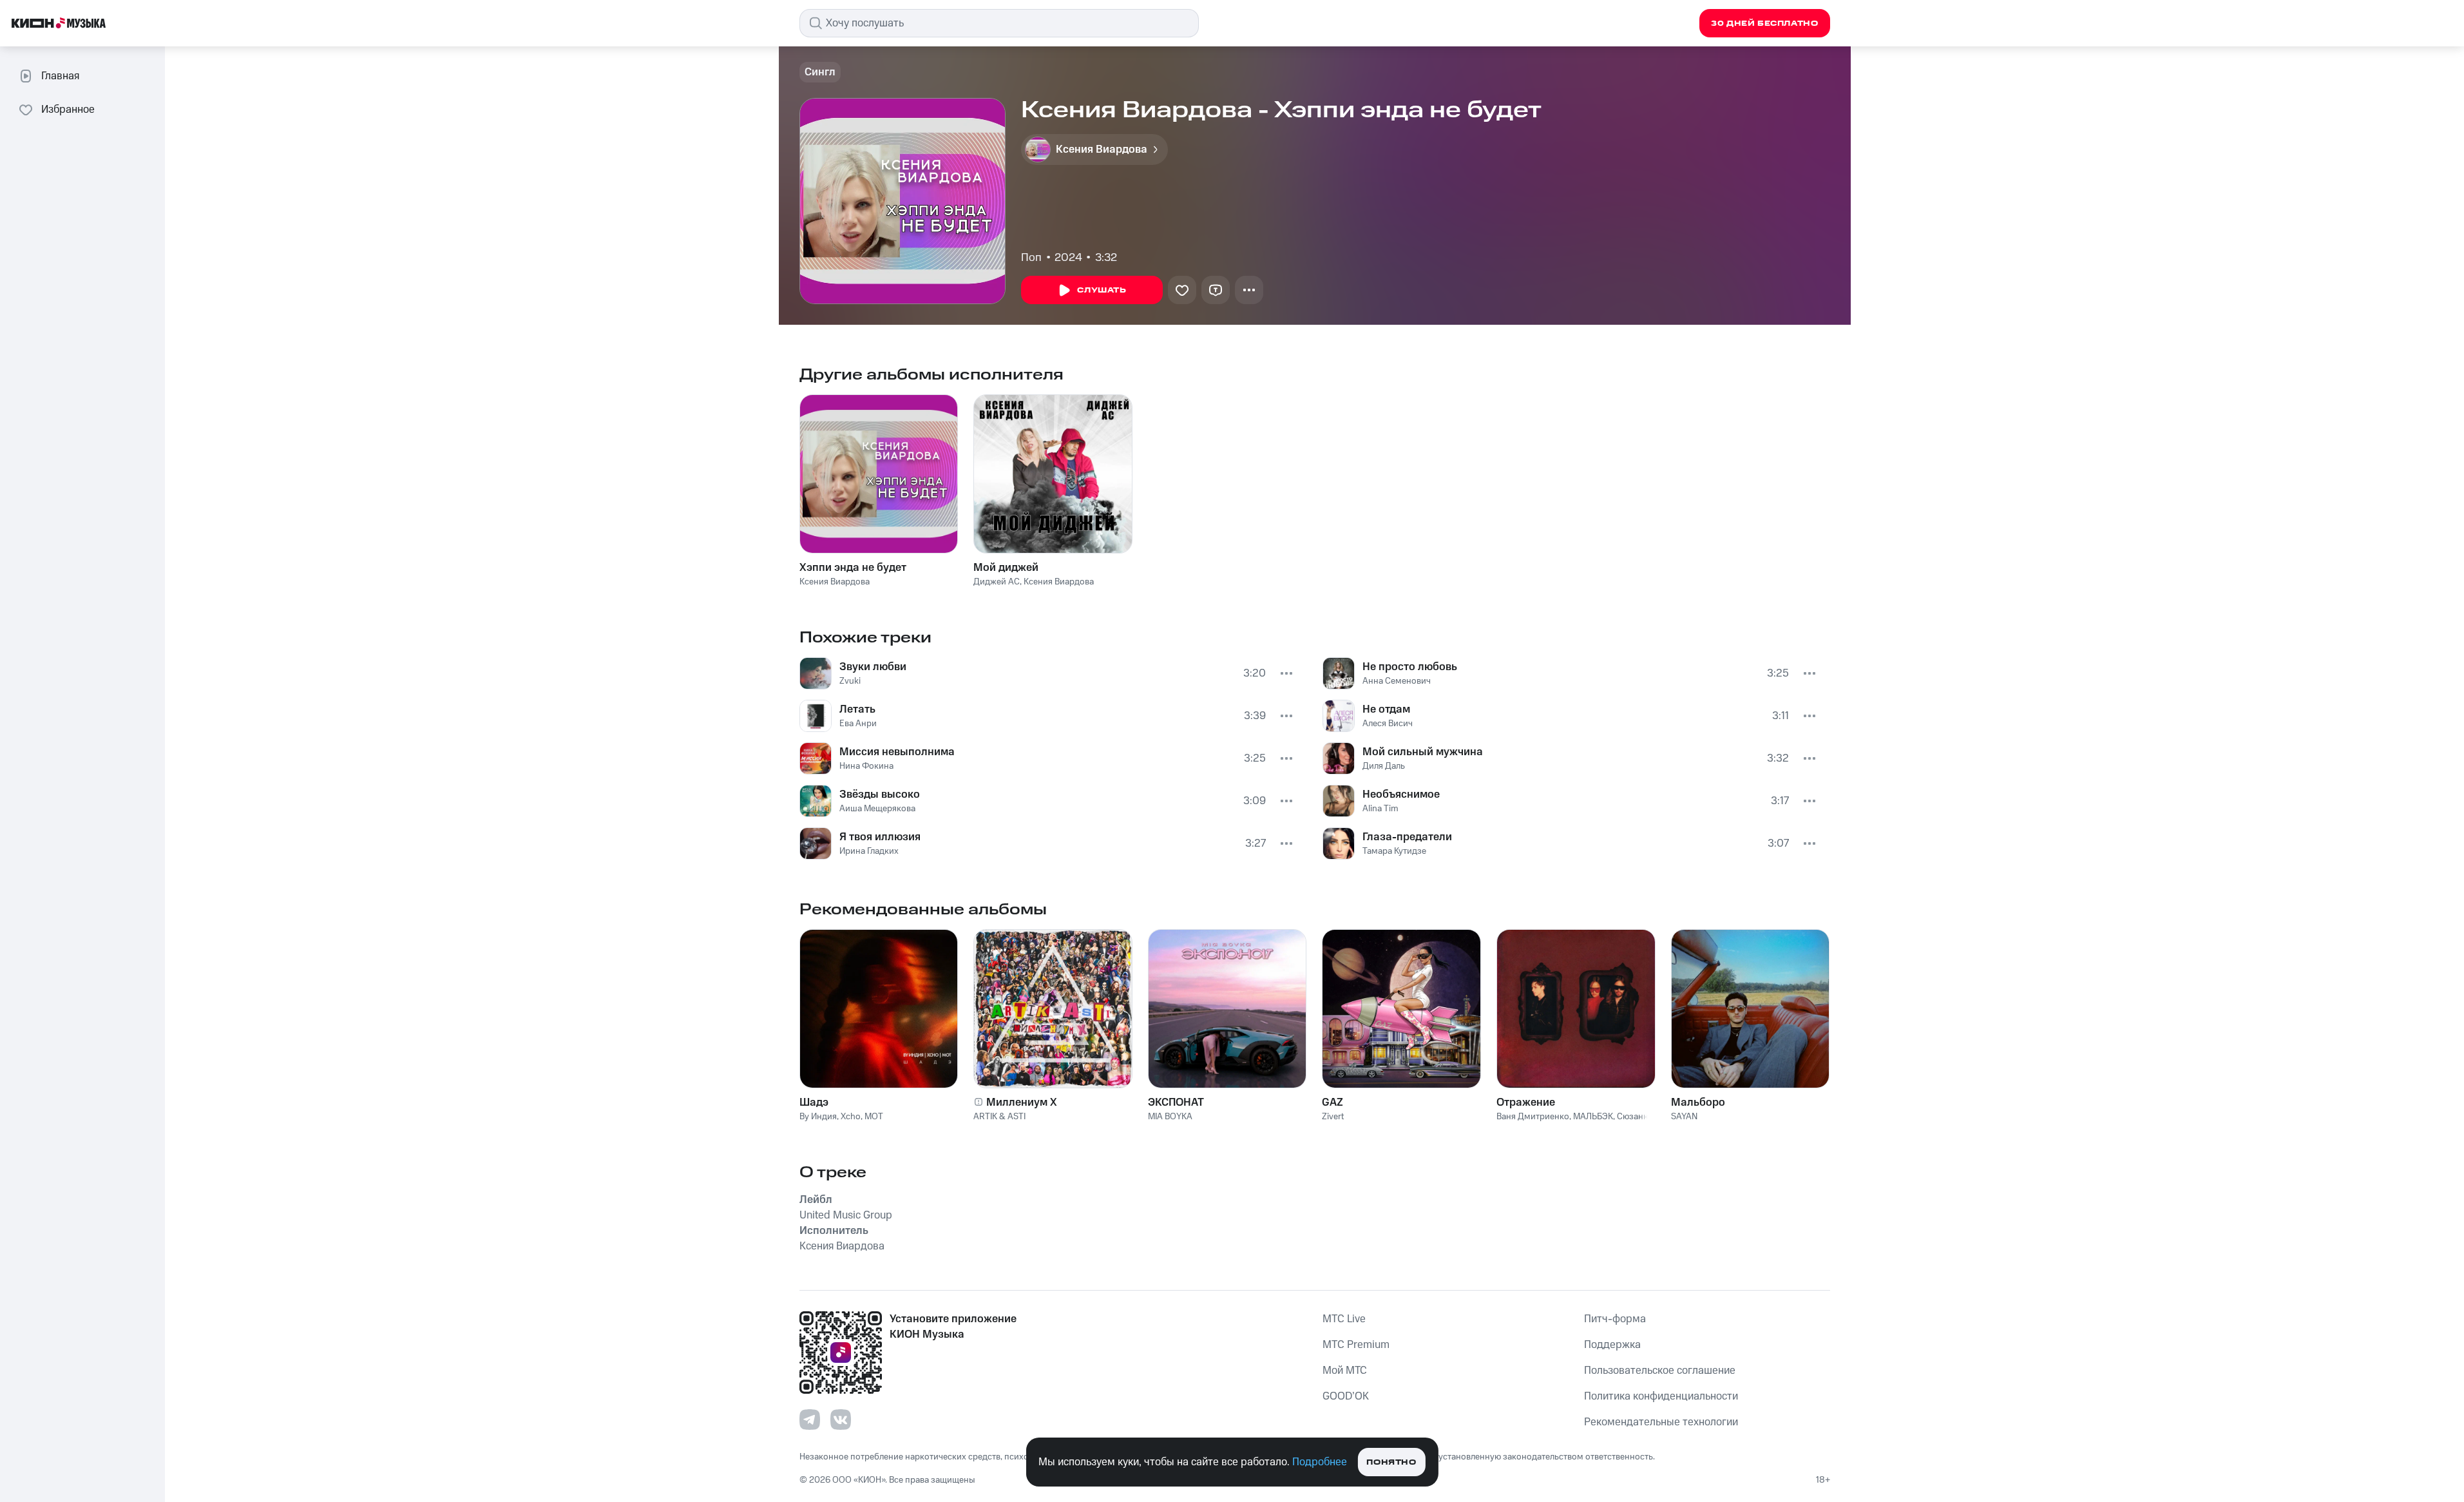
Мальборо (1698, 1102)
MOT (874, 1117)
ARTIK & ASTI (999, 1117)
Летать (857, 709)
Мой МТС (1345, 1371)
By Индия (818, 1117)
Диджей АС (997, 582)
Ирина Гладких (869, 851)
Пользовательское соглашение (1660, 1371)
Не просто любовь (1410, 667)
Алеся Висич (1388, 724)
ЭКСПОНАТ (1176, 1102)
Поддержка (1612, 1345)
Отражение (1526, 1102)
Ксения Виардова (835, 582)
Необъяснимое (1401, 794)
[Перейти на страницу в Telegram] (810, 1420)
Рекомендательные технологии (1661, 1422)
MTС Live (1344, 1319)
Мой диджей (1006, 568)
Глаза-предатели (1407, 837)
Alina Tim (1380, 809)
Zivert (1333, 1117)
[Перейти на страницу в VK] (841, 1420)
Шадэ (814, 1102)
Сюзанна (1635, 1117)
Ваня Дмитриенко (1533, 1117)
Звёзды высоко (880, 794)
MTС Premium (1356, 1345)
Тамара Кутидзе (1394, 851)
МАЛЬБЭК (1593, 1117)
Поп (1031, 258)
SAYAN (1684, 1117)
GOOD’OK (1346, 1396)
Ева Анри (858, 724)
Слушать (1102, 290)
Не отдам (1386, 709)
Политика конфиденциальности (1661, 1396)
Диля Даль (1384, 766)
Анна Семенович (1397, 681)
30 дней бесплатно (1764, 24)
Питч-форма (1615, 1319)
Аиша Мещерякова (877, 809)
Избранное (68, 110)
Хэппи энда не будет (853, 568)
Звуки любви (873, 667)
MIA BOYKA (1170, 1117)
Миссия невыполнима (897, 752)
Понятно (1391, 1462)
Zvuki (850, 681)
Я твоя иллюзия (880, 837)
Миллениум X (1022, 1102)
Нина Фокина (866, 766)
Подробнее (1320, 1462)
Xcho (851, 1117)
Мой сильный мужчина (1423, 752)
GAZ (1332, 1102)
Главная (60, 76)
